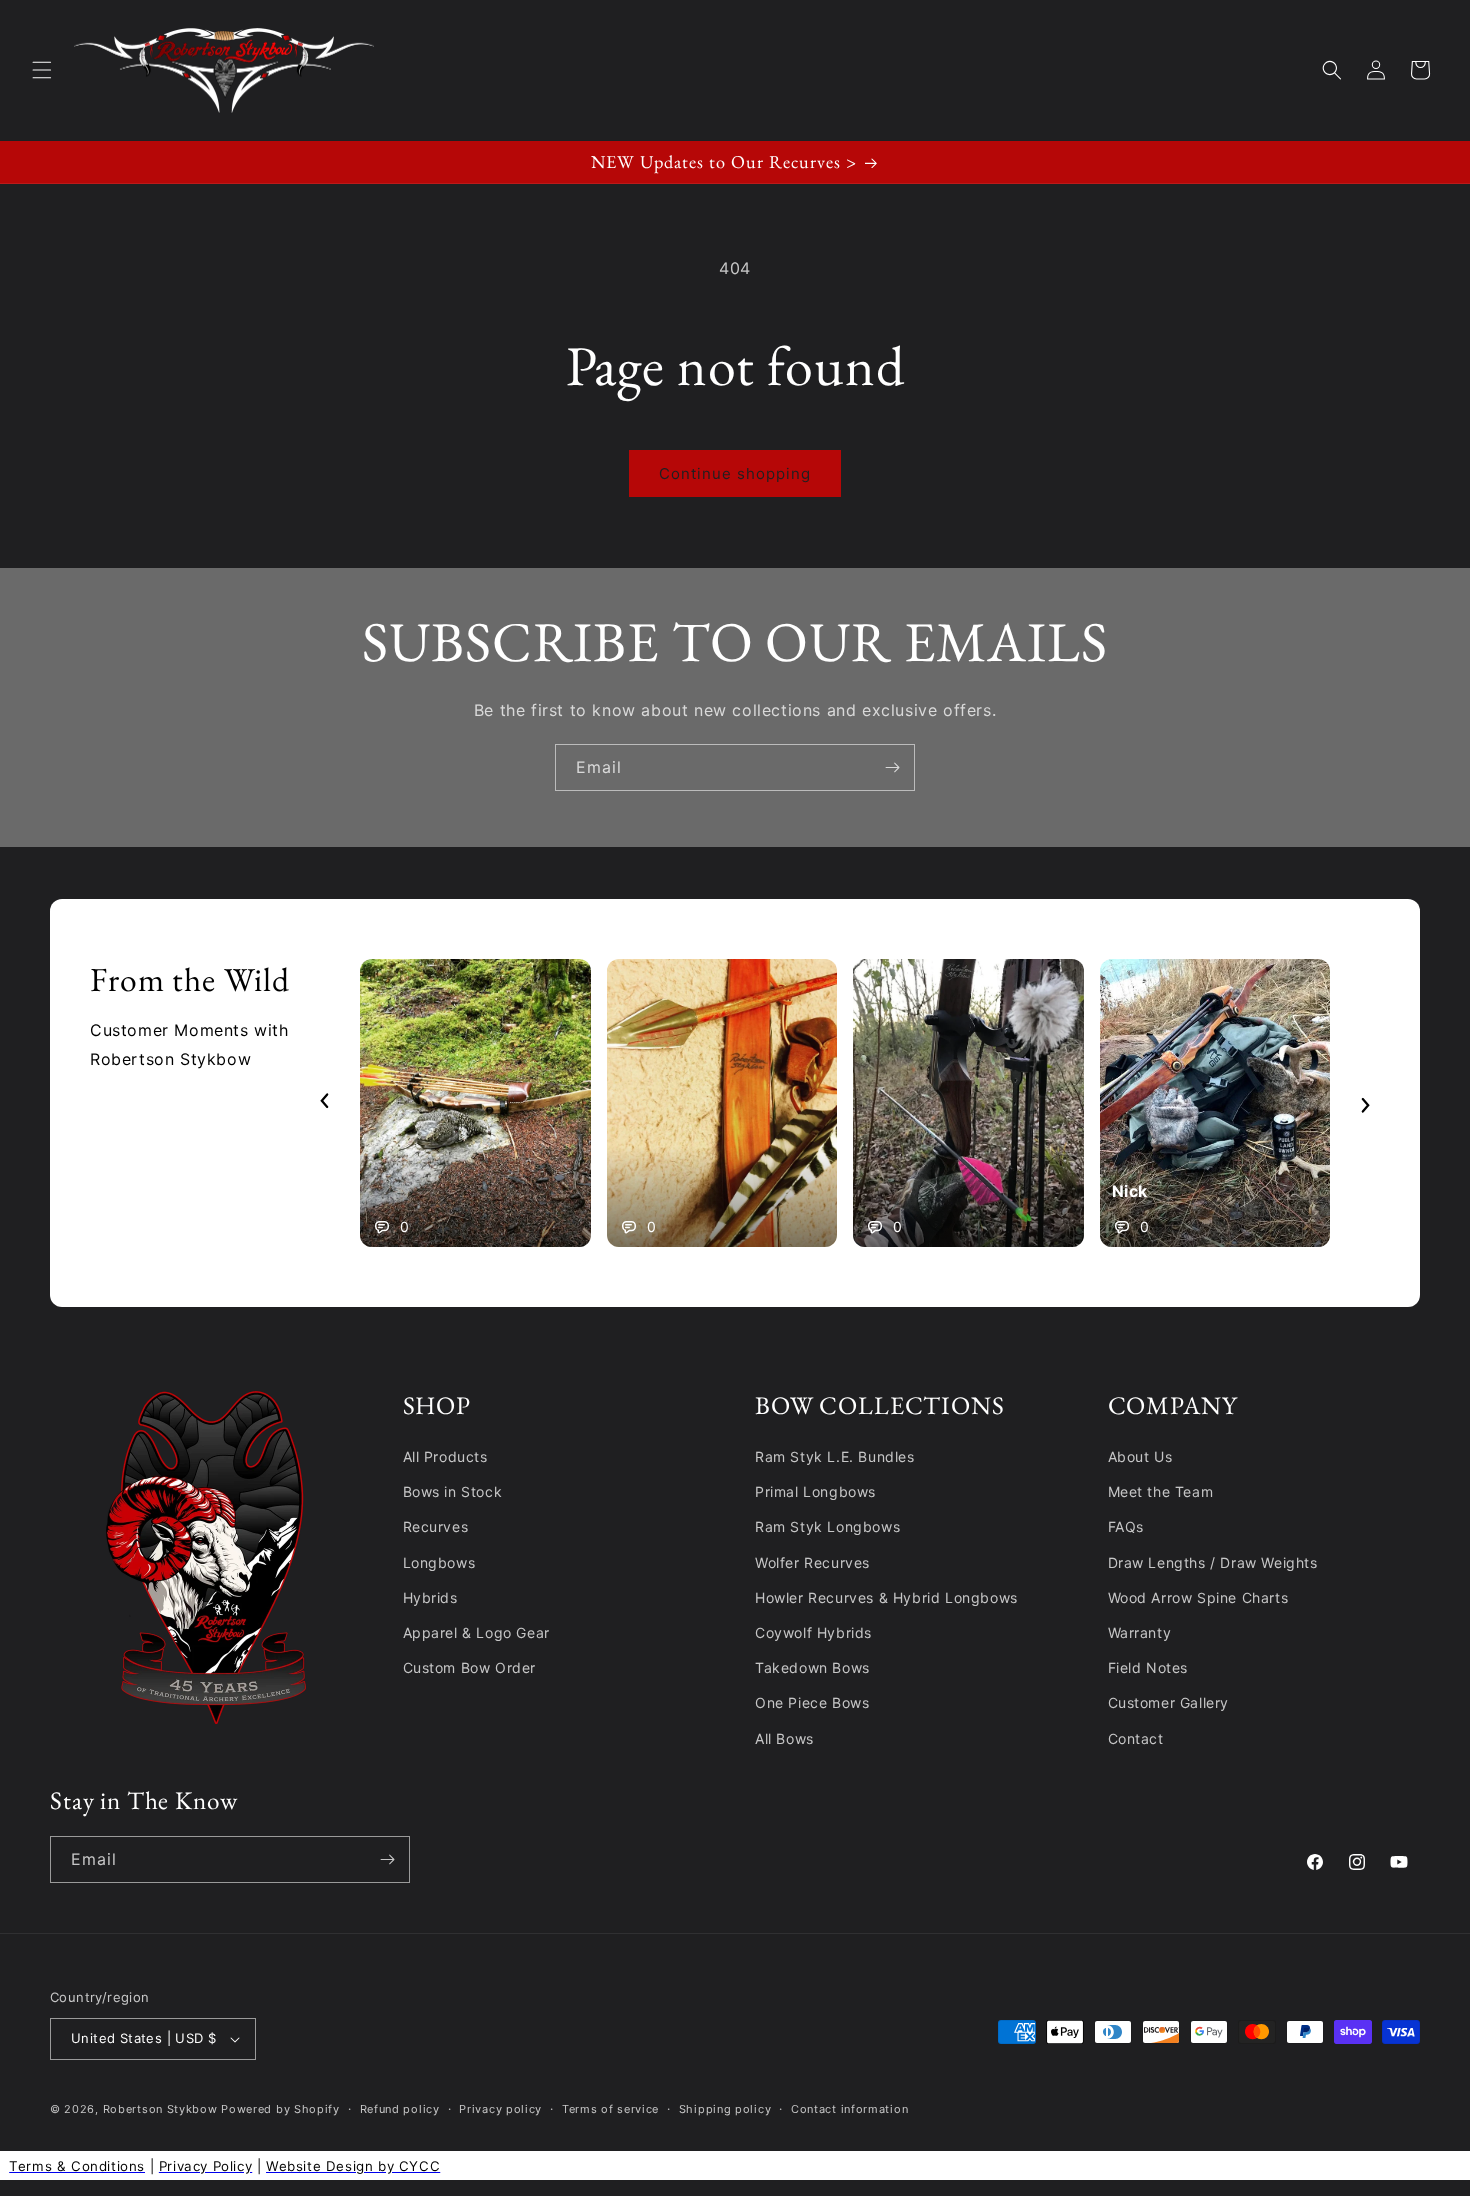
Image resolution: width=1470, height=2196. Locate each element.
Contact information (849, 2109)
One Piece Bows (812, 1702)
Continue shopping (735, 473)
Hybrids (430, 1597)
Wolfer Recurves (812, 1562)
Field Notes (1148, 1667)
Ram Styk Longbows (827, 1526)
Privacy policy (500, 2109)
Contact (1136, 1738)
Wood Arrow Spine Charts (1198, 1597)
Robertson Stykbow (160, 2109)
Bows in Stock (453, 1491)
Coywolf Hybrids (813, 1632)
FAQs (1126, 1526)
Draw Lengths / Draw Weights (1213, 1562)
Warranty (1140, 1632)
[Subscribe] (892, 767)
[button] (42, 70)
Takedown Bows (812, 1667)
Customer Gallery (1169, 1702)
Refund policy (400, 2109)
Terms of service (610, 2109)
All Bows (784, 1738)
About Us (1140, 1456)
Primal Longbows (815, 1491)
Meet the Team (1161, 1491)
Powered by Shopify (280, 2109)
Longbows (439, 1562)
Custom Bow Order (470, 1667)
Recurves (436, 1526)
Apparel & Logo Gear (476, 1632)
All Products (445, 1456)
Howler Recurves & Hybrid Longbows (886, 1597)
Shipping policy (725, 2109)
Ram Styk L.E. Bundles (835, 1456)
